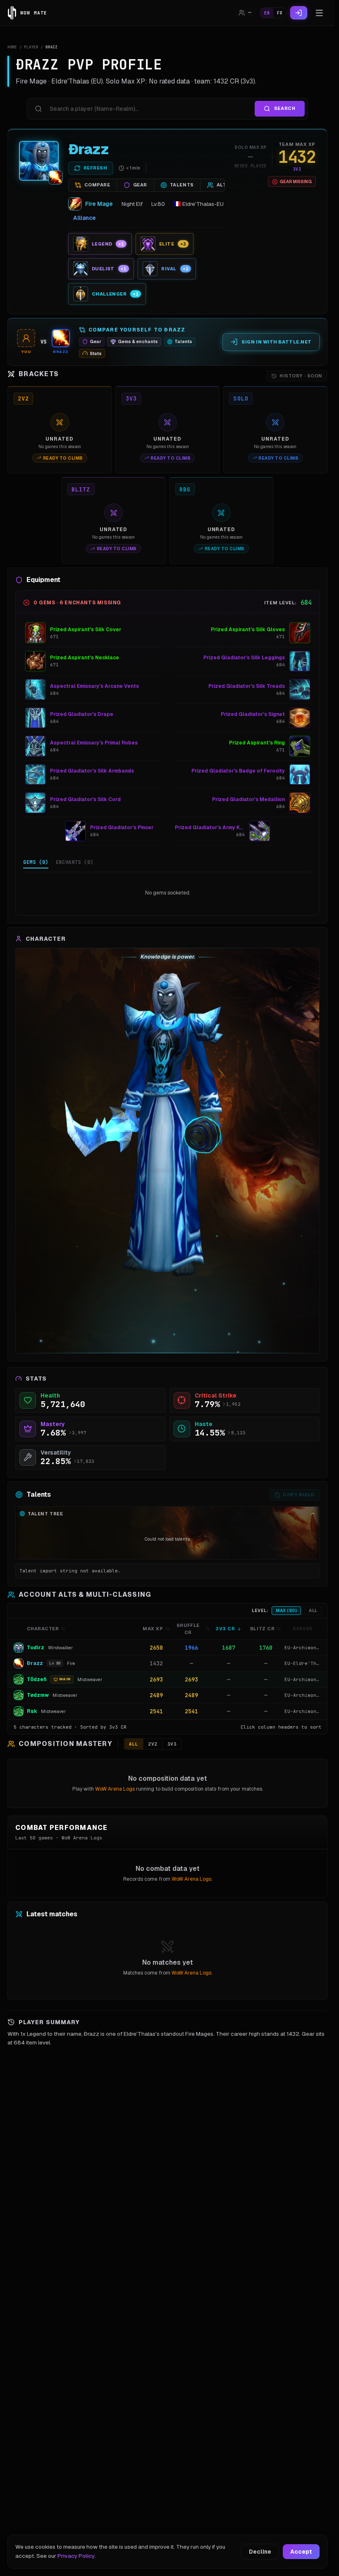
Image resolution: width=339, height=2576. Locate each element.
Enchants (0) (75, 862)
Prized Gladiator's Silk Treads (247, 686)
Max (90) (286, 1611)
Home (12, 47)
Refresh (95, 168)
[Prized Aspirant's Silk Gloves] (300, 633)
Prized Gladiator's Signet (253, 714)
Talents (182, 185)
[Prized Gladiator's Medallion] (300, 803)
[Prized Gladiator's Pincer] (76, 831)
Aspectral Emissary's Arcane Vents (94, 686)
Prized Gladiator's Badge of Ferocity (238, 771)
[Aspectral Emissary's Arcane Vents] (36, 689)
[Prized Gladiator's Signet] (300, 718)
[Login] (299, 13)
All (313, 1611)
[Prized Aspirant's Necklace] (36, 661)
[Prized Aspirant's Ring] (300, 746)
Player (31, 47)
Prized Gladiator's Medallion (248, 799)
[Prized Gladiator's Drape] (36, 718)
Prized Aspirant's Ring (257, 743)
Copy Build (299, 1495)
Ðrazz (89, 149)
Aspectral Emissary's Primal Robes (94, 743)
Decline (260, 2552)
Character (43, 1629)
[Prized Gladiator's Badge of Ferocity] (300, 775)
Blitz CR (262, 1629)
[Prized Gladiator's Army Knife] (260, 831)
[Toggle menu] (319, 13)
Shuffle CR (188, 1629)
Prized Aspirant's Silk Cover (86, 630)
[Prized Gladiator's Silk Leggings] (300, 661)
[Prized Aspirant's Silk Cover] (36, 633)
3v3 (172, 1744)
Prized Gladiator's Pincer (122, 828)
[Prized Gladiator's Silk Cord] (36, 803)
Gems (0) (36, 862)
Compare (97, 185)
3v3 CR (225, 1629)
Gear (140, 185)
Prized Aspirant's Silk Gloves (248, 630)
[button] (167, 1648)
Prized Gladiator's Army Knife (210, 828)
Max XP (153, 1629)
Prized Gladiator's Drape (82, 714)
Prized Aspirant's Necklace (85, 658)
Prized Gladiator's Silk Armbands (92, 771)
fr (280, 13)
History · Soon (301, 376)
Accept (301, 2552)
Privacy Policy (76, 2556)
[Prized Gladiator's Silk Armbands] (36, 775)
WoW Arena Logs (115, 1789)
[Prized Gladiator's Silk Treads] (300, 689)
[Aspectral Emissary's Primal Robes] (36, 746)
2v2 (153, 1744)
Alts (223, 185)
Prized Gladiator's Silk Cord (85, 799)
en (267, 13)
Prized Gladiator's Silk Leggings (244, 658)
